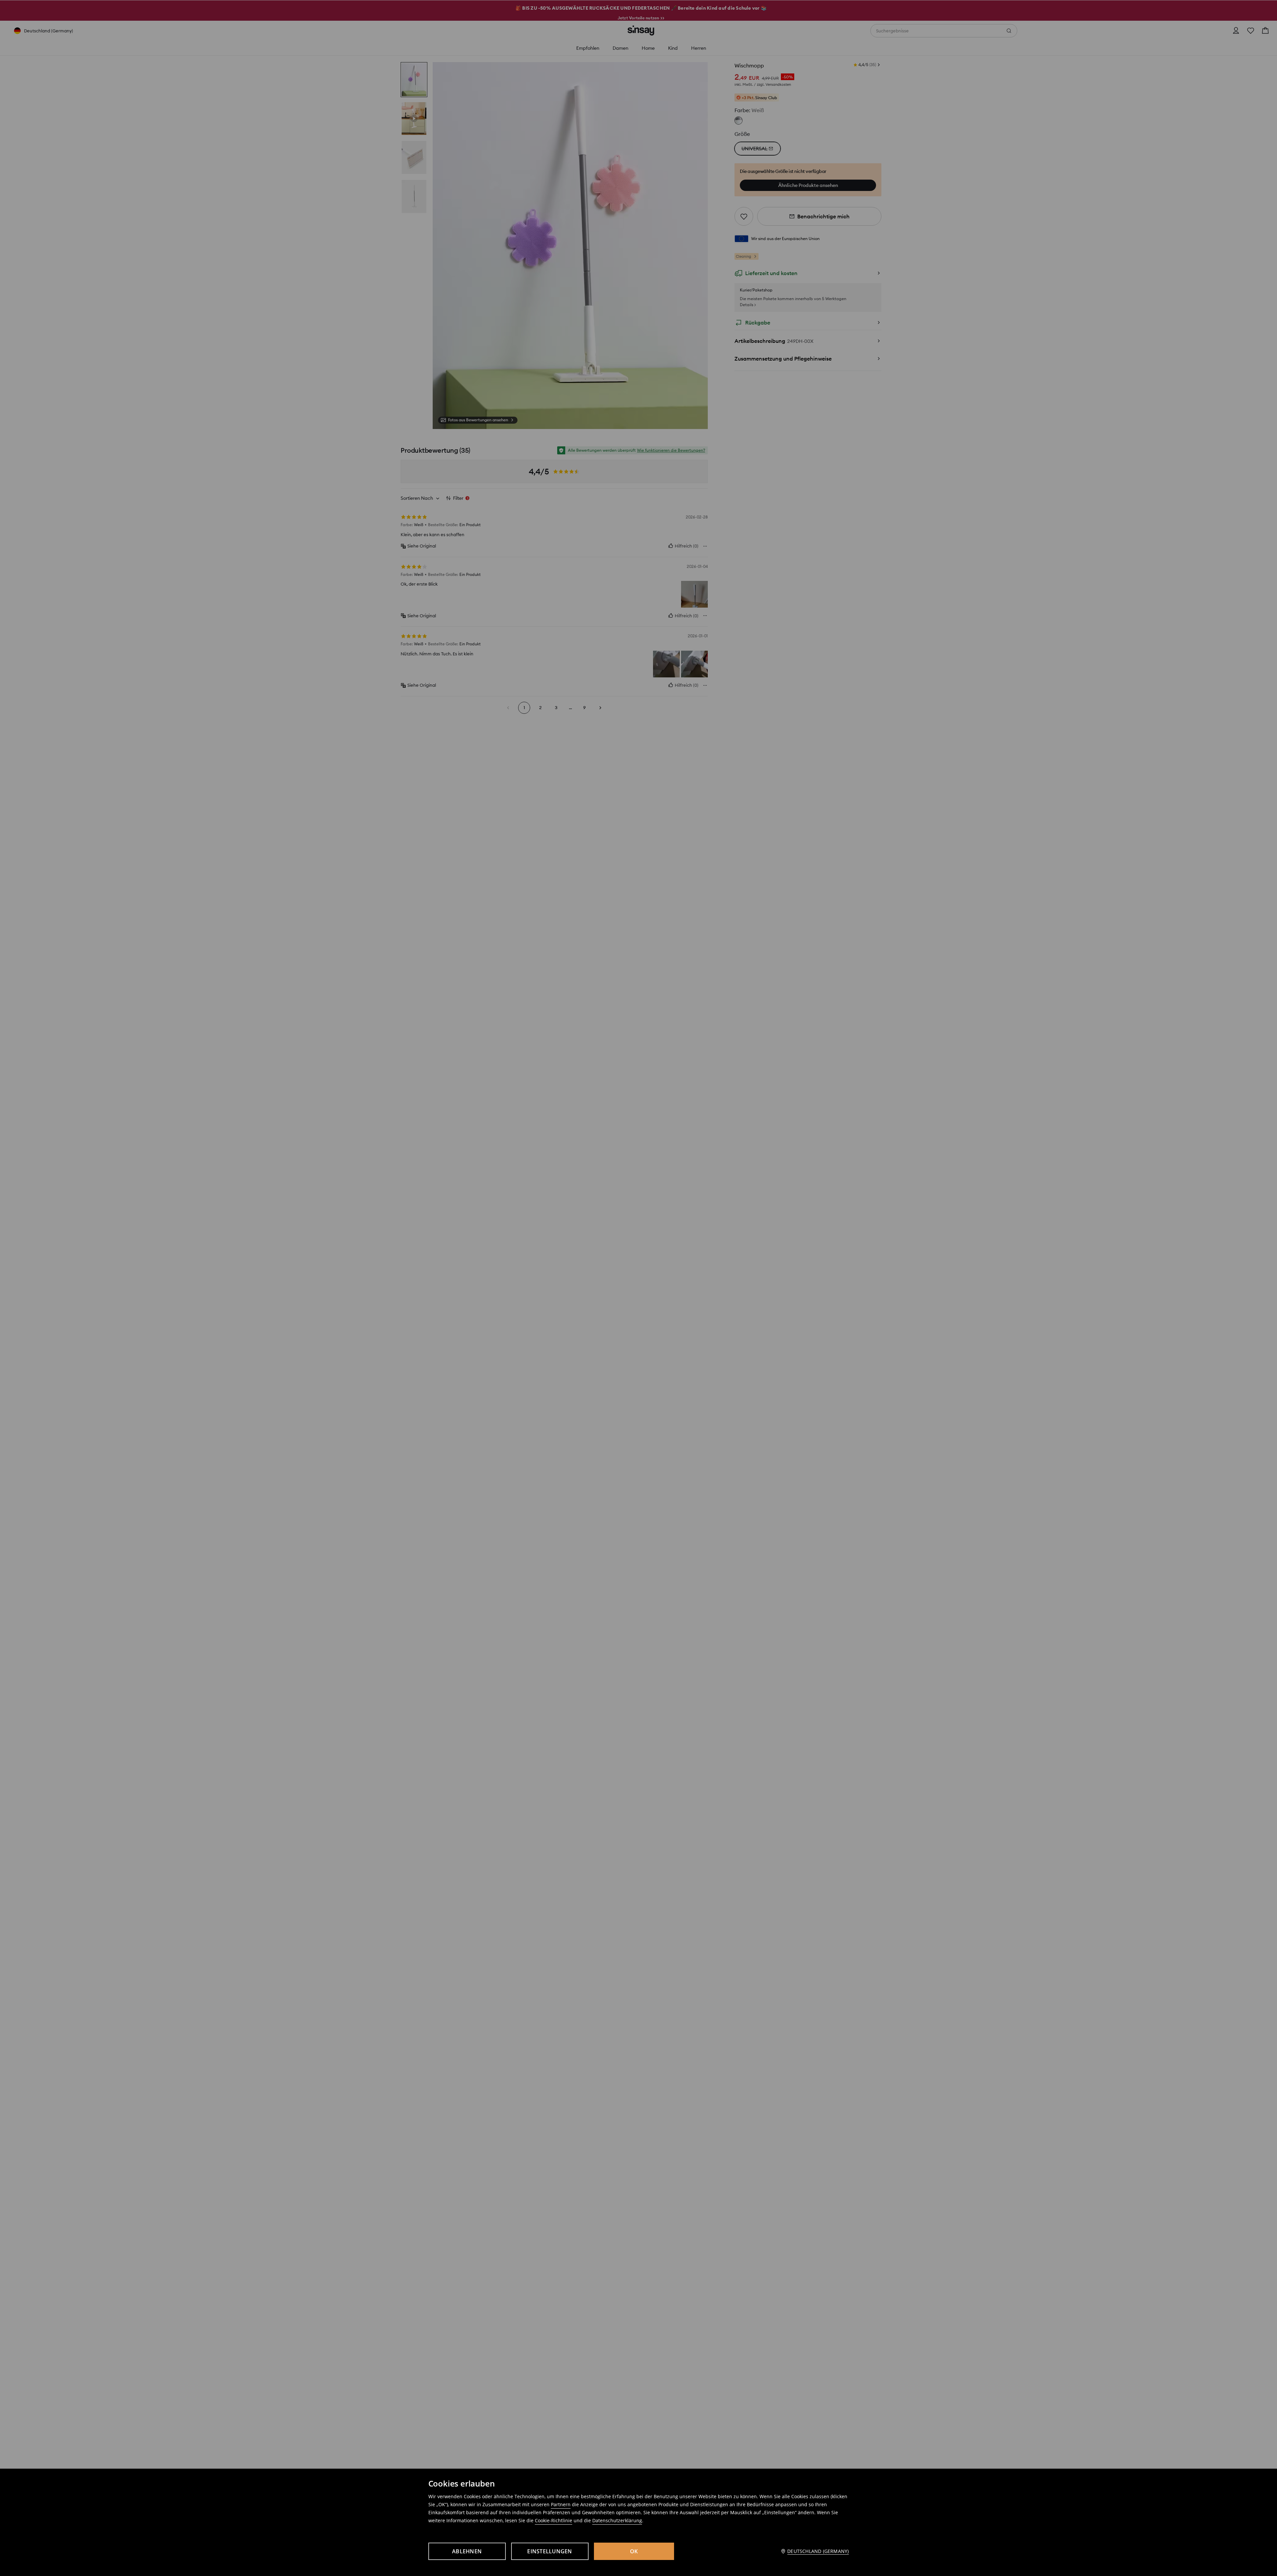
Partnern (561, 2504)
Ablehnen (467, 2551)
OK (634, 2551)
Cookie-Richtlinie (554, 2520)
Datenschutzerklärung (617, 2520)
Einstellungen (550, 2551)
